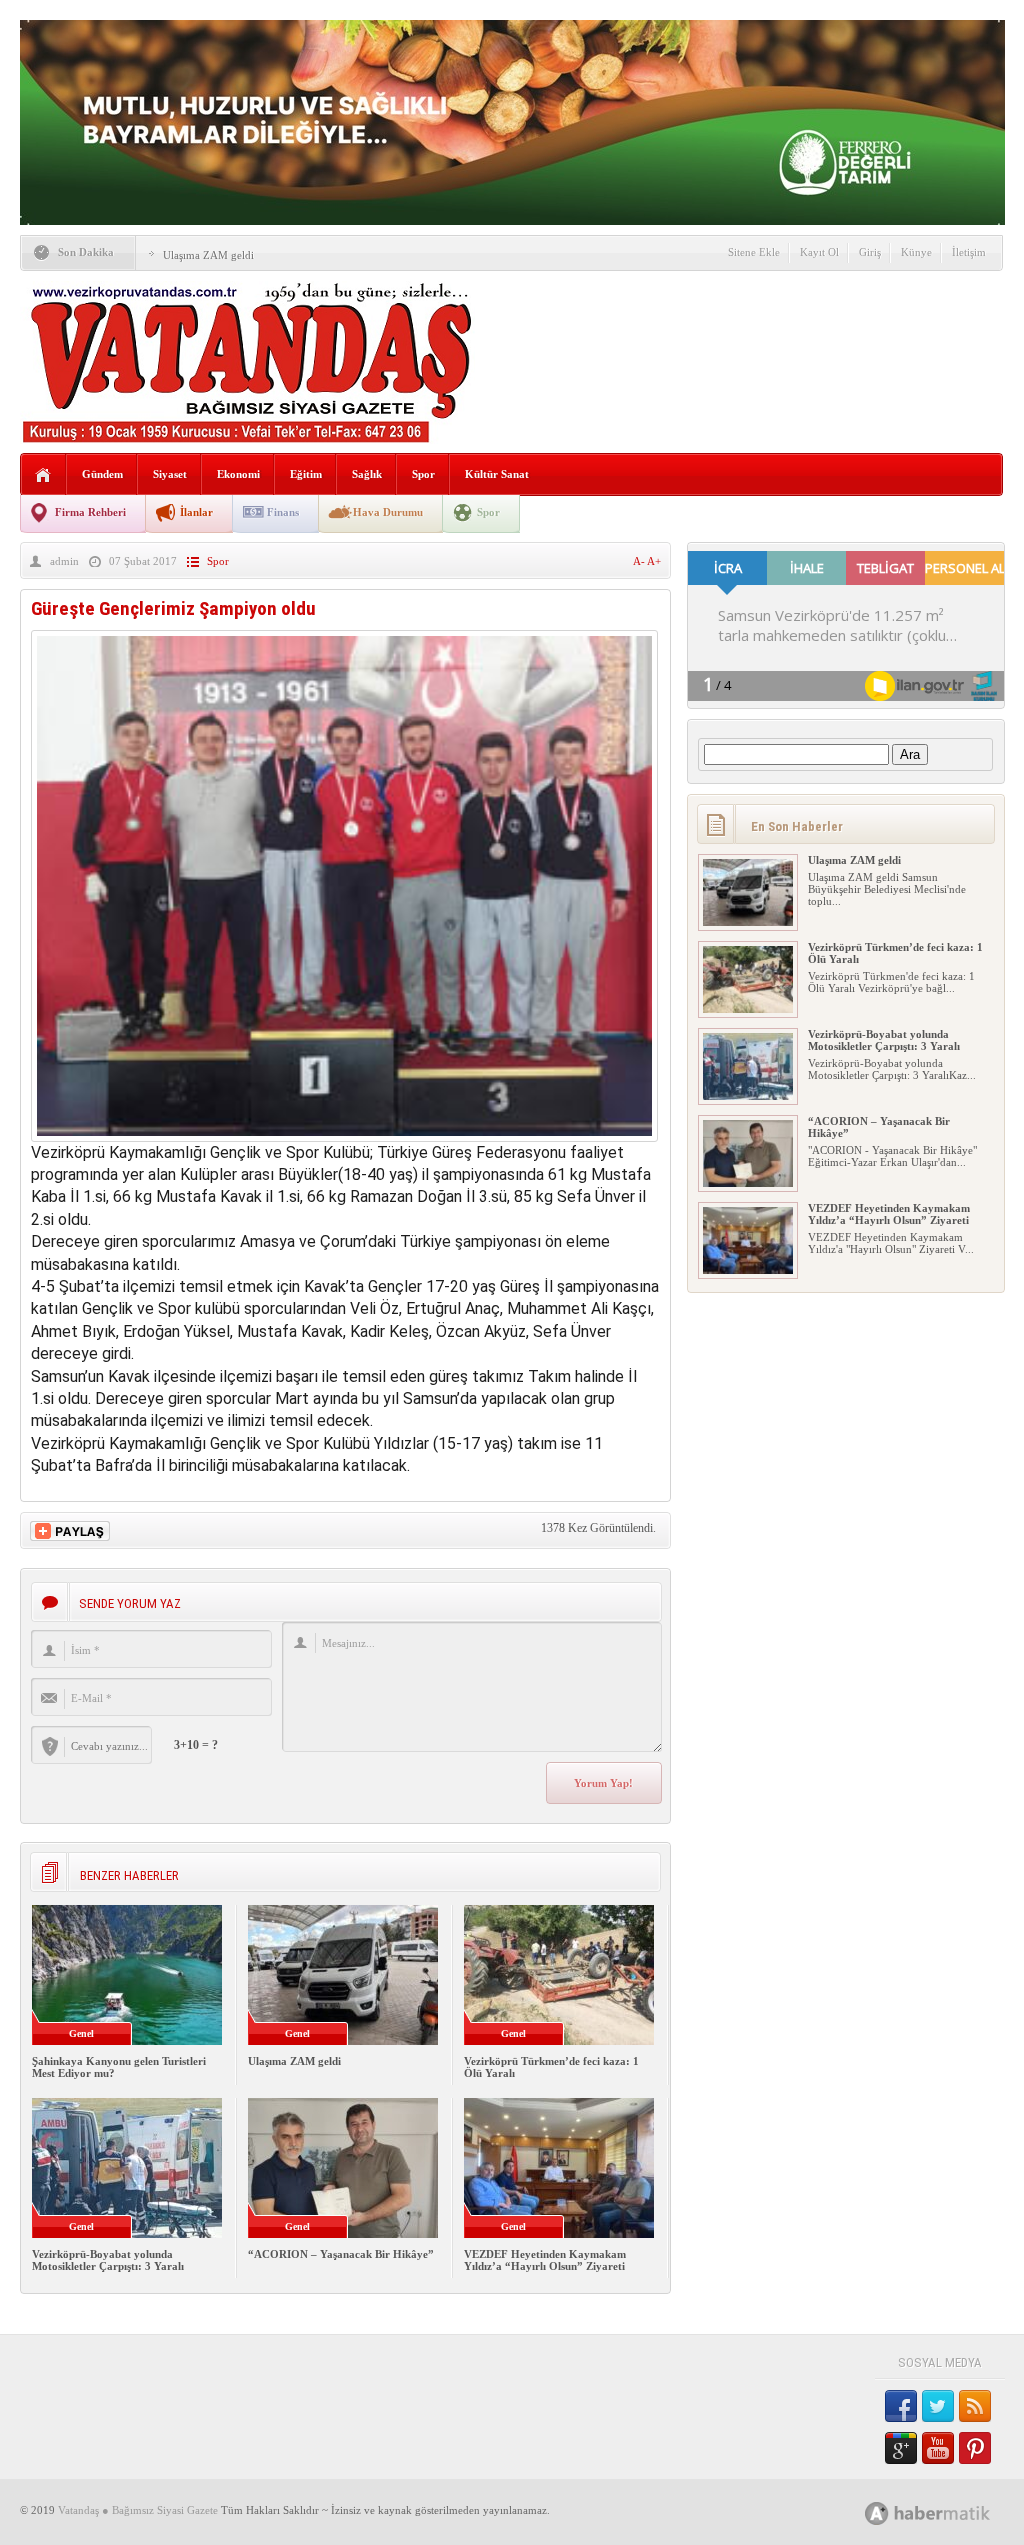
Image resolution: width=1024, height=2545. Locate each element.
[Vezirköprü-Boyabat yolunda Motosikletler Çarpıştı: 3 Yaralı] (748, 1096)
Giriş (870, 252)
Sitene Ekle (754, 252)
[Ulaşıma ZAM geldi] (748, 922)
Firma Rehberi (90, 512)
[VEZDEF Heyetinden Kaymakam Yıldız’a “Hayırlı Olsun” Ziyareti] (748, 1270)
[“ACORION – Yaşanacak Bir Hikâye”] (748, 1183)
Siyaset (170, 474)
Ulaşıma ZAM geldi (208, 255)
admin (64, 561)
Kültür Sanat (497, 474)
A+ (654, 561)
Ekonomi (238, 474)
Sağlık (367, 474)
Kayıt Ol (819, 252)
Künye (916, 252)
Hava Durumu (388, 512)
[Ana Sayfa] (43, 475)
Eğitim (306, 474)
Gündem (102, 474)
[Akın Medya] (877, 2513)
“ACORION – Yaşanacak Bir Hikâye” (341, 2254)
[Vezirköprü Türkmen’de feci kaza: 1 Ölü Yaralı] (748, 1009)
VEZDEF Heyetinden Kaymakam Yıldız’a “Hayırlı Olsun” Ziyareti (545, 2260)
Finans (283, 512)
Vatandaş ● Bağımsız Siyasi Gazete (138, 2510)
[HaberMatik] (949, 2512)
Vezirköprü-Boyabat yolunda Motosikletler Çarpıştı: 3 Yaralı (108, 2260)
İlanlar (196, 512)
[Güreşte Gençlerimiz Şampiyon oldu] (344, 1136)
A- (640, 561)
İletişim (969, 252)
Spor (423, 474)
